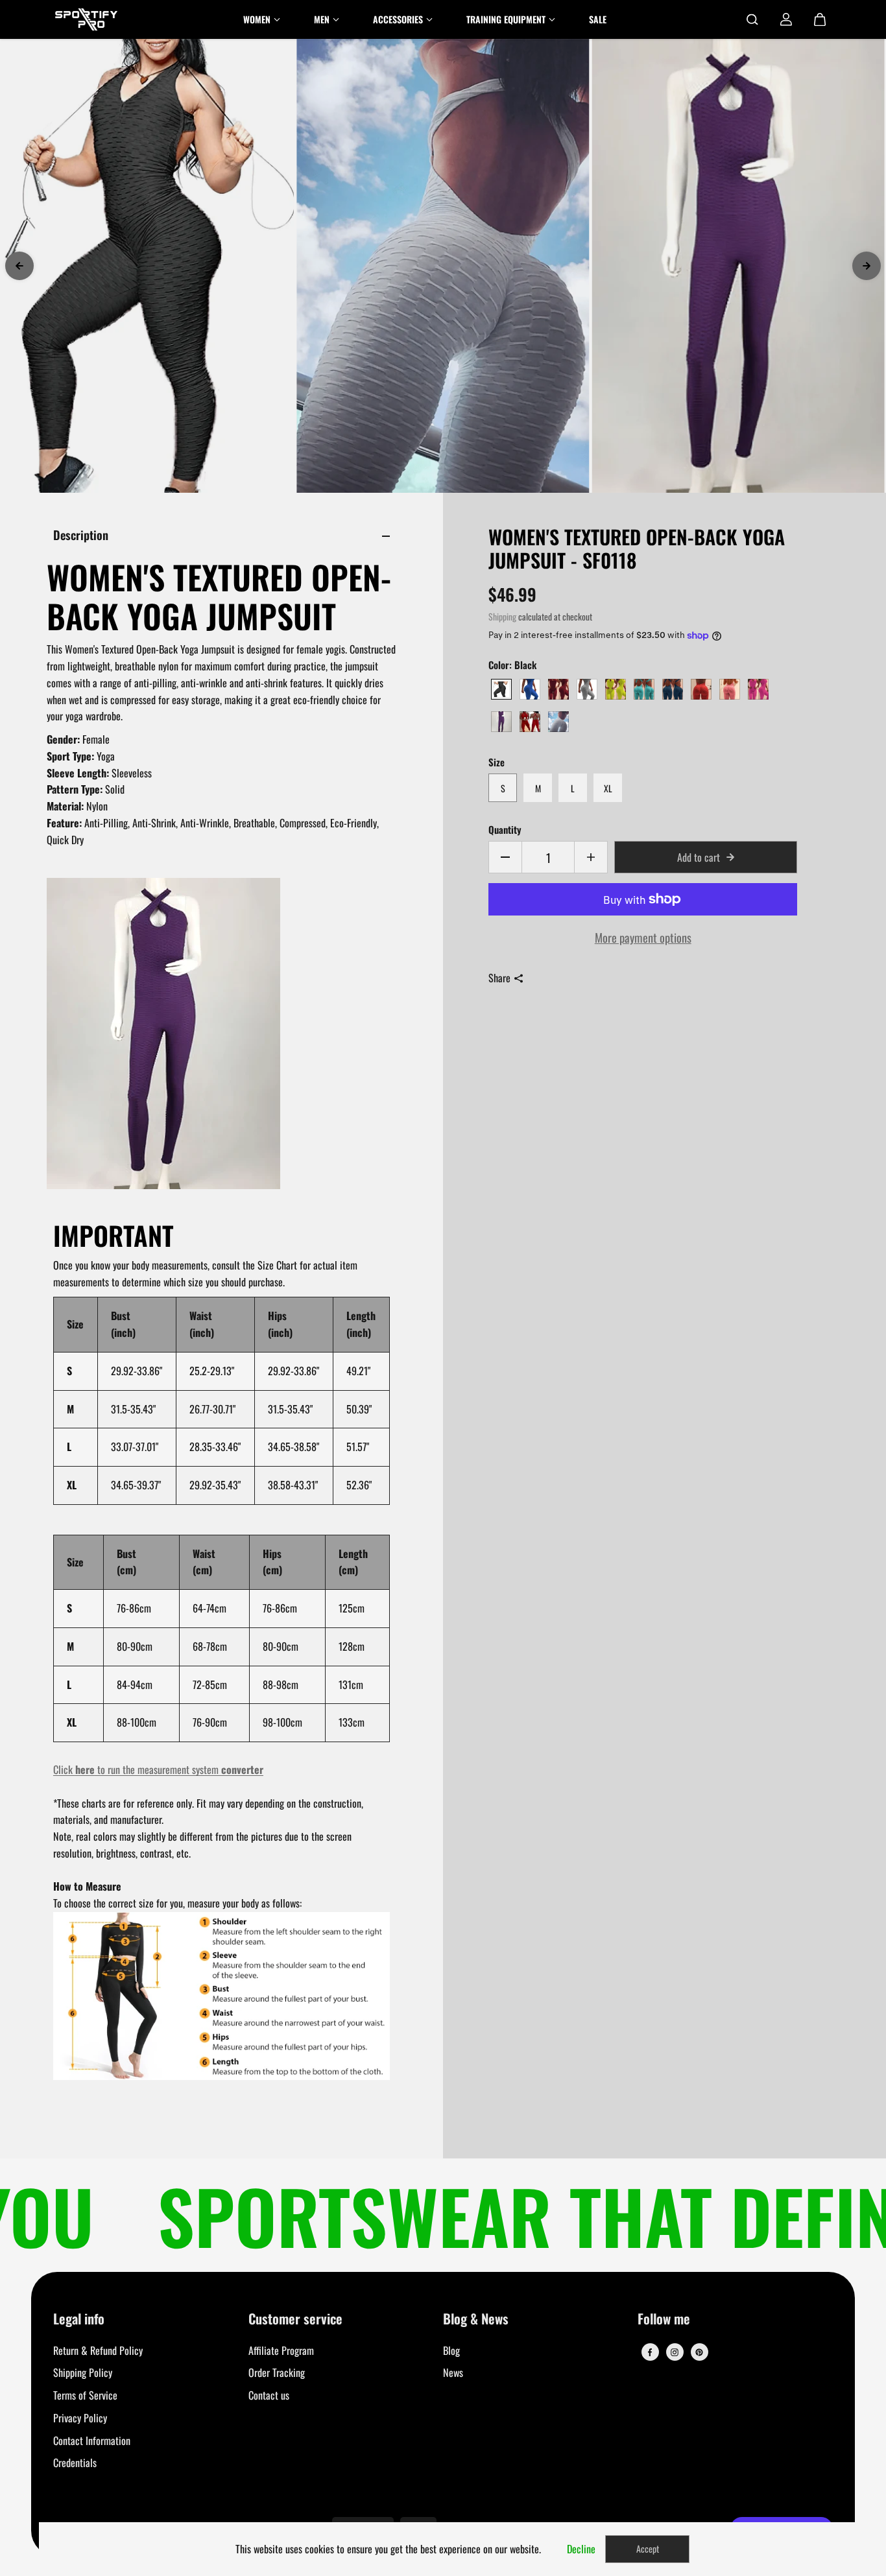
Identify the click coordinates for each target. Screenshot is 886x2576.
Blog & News (476, 2320)
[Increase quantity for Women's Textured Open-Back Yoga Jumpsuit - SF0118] (591, 857)
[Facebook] (650, 2352)
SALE (598, 19)
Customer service (295, 2320)
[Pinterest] (699, 2352)
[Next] (867, 266)
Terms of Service (85, 2395)
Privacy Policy (80, 2418)
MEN (322, 19)
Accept (648, 2548)
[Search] (752, 19)
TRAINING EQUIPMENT (506, 19)
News (453, 2372)
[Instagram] (675, 2352)
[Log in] (786, 19)
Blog (451, 2350)
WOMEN (257, 19)
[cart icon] (820, 19)
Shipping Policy (83, 2372)
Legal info (79, 2320)
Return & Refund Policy (98, 2350)
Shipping (502, 617)
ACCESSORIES (398, 19)
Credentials (75, 2463)
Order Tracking (277, 2372)
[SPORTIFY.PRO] (86, 19)
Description (81, 535)
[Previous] (19, 266)
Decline (581, 2549)
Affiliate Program (281, 2350)
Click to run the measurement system (158, 1769)
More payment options (643, 937)
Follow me (664, 2320)
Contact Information (92, 2440)
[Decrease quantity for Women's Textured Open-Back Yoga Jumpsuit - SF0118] (505, 857)
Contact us (269, 2395)
